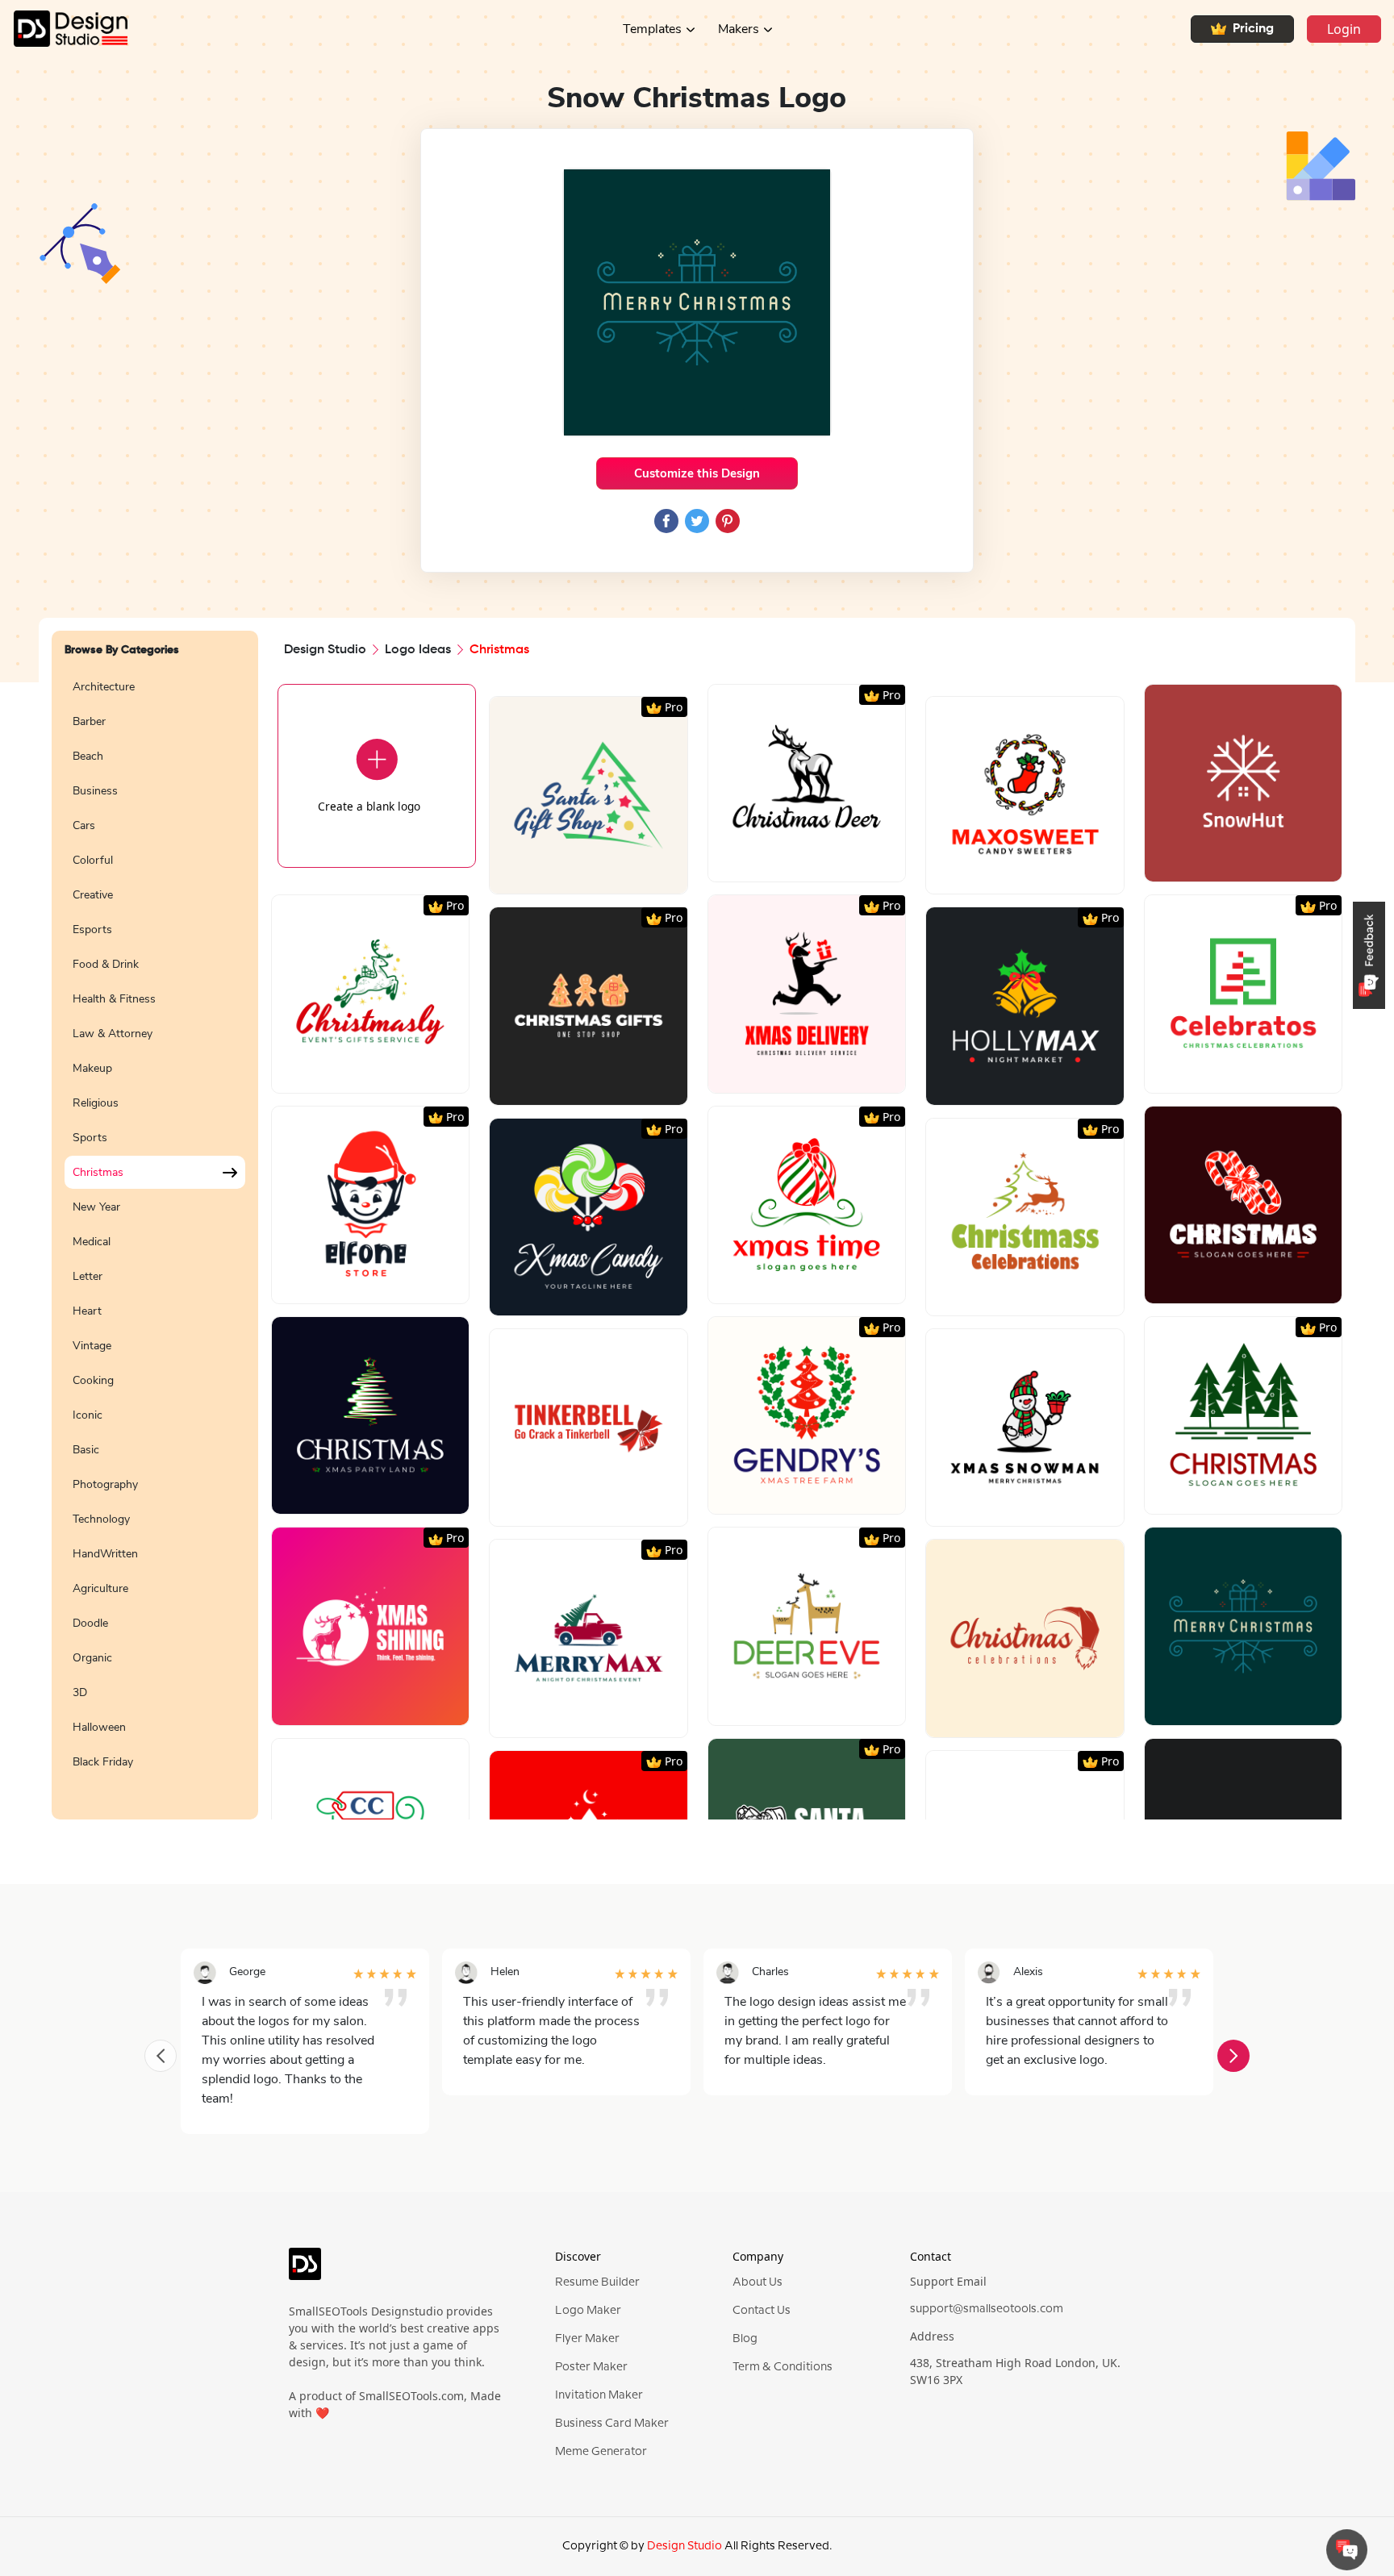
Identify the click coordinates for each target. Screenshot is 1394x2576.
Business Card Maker (612, 2424)
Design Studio (325, 650)
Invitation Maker (599, 2395)
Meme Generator (601, 2452)
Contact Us (762, 2311)
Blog (745, 2339)
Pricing (1253, 29)
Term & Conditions (783, 2367)
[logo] (305, 2271)
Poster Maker (591, 2367)
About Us (758, 2282)
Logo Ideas (418, 650)
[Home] (64, 29)
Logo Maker (588, 2311)
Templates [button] (652, 29)
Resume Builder (597, 2282)
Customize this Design (697, 473)
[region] (155, 1236)
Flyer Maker (587, 2339)
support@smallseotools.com (987, 2309)
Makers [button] (739, 29)
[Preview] (571, 875)
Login (1344, 29)
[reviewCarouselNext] (1233, 2056)
